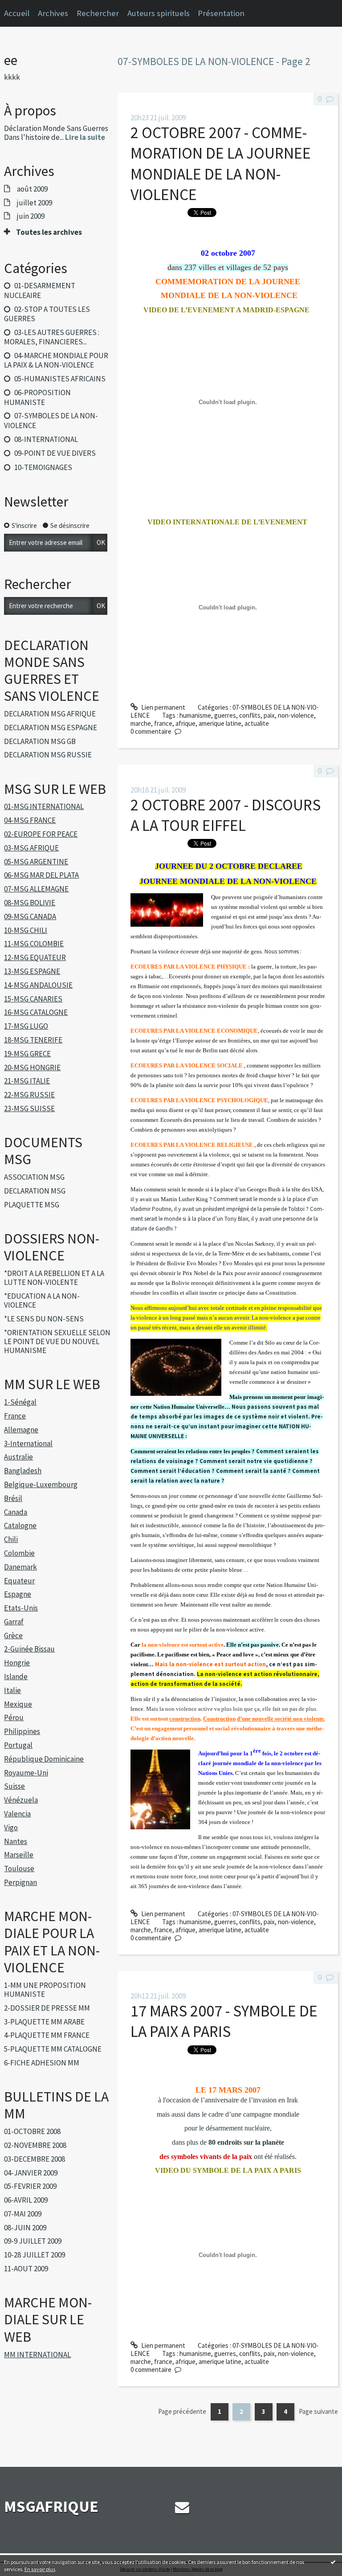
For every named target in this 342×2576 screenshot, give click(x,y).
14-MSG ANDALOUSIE (38, 985)
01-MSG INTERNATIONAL (44, 806)
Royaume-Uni (26, 1773)
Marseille (19, 1855)
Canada (16, 1512)
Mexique (18, 1704)
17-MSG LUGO (26, 1026)
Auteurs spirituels (159, 13)
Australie (18, 1457)
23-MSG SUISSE (29, 1108)
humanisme (195, 715)
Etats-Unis (21, 1608)
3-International (28, 1443)
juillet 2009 (35, 203)
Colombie (19, 1553)
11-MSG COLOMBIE (34, 944)
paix (269, 715)
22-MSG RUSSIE (29, 1095)
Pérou (14, 1717)
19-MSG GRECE (27, 1054)
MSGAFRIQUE (51, 2506)
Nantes (16, 1841)
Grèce (13, 1636)
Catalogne (20, 1525)
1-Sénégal (20, 1402)
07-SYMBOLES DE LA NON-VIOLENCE (51, 420)
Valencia (17, 1814)
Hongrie (17, 1663)
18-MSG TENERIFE (33, 1040)
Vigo (11, 1828)
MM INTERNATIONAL (37, 2355)
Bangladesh (23, 1471)
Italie (12, 1690)
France (15, 1416)
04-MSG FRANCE (30, 820)
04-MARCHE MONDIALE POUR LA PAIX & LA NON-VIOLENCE (56, 360)
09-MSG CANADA (30, 916)
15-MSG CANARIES (33, 999)
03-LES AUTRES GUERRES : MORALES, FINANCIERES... (51, 337)
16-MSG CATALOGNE (36, 1012)
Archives (53, 13)
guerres (225, 715)
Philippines (22, 1731)
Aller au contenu (26, 7)
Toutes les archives (49, 232)
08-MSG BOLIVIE (30, 903)
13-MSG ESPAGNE (32, 971)
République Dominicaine (44, 1759)
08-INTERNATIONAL (46, 439)
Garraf (14, 1622)
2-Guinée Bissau (29, 1649)
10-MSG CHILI (26, 930)
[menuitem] (57, 13)
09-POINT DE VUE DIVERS (55, 453)
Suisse (14, 1786)
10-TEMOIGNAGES (43, 467)
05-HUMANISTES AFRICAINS (60, 379)
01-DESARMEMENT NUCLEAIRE (39, 290)
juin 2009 (31, 216)
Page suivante (318, 2411)
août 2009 (32, 189)
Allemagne (21, 1430)
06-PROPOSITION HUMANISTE (37, 397)
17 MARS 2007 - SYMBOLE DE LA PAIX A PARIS (224, 2021)
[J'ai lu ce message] (333, 2562)
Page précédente (182, 2411)
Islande (16, 1676)
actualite (257, 723)
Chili (11, 1539)
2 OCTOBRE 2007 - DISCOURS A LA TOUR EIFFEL (226, 815)
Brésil (13, 1498)
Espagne (18, 1594)
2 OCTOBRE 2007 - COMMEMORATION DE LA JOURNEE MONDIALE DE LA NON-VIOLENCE (221, 164)
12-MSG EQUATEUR (35, 957)
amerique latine (220, 723)
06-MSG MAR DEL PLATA (41, 875)
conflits (250, 715)
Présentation (221, 13)
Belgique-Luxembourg (41, 1484)
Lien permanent (163, 707)
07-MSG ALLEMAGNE (36, 889)
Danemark (20, 1567)
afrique (185, 723)
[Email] (182, 2507)
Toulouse (19, 1869)
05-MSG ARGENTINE (36, 862)
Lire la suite (85, 137)
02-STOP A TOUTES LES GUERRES (47, 314)
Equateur (19, 1581)
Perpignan (20, 1882)
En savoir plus (40, 2569)
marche (141, 723)
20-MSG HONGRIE (32, 1067)
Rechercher (98, 13)
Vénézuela (21, 1800)
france (163, 723)
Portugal (18, 1745)
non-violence (296, 715)
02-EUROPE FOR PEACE (41, 834)
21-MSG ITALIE (27, 1081)
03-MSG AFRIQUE (31, 848)
